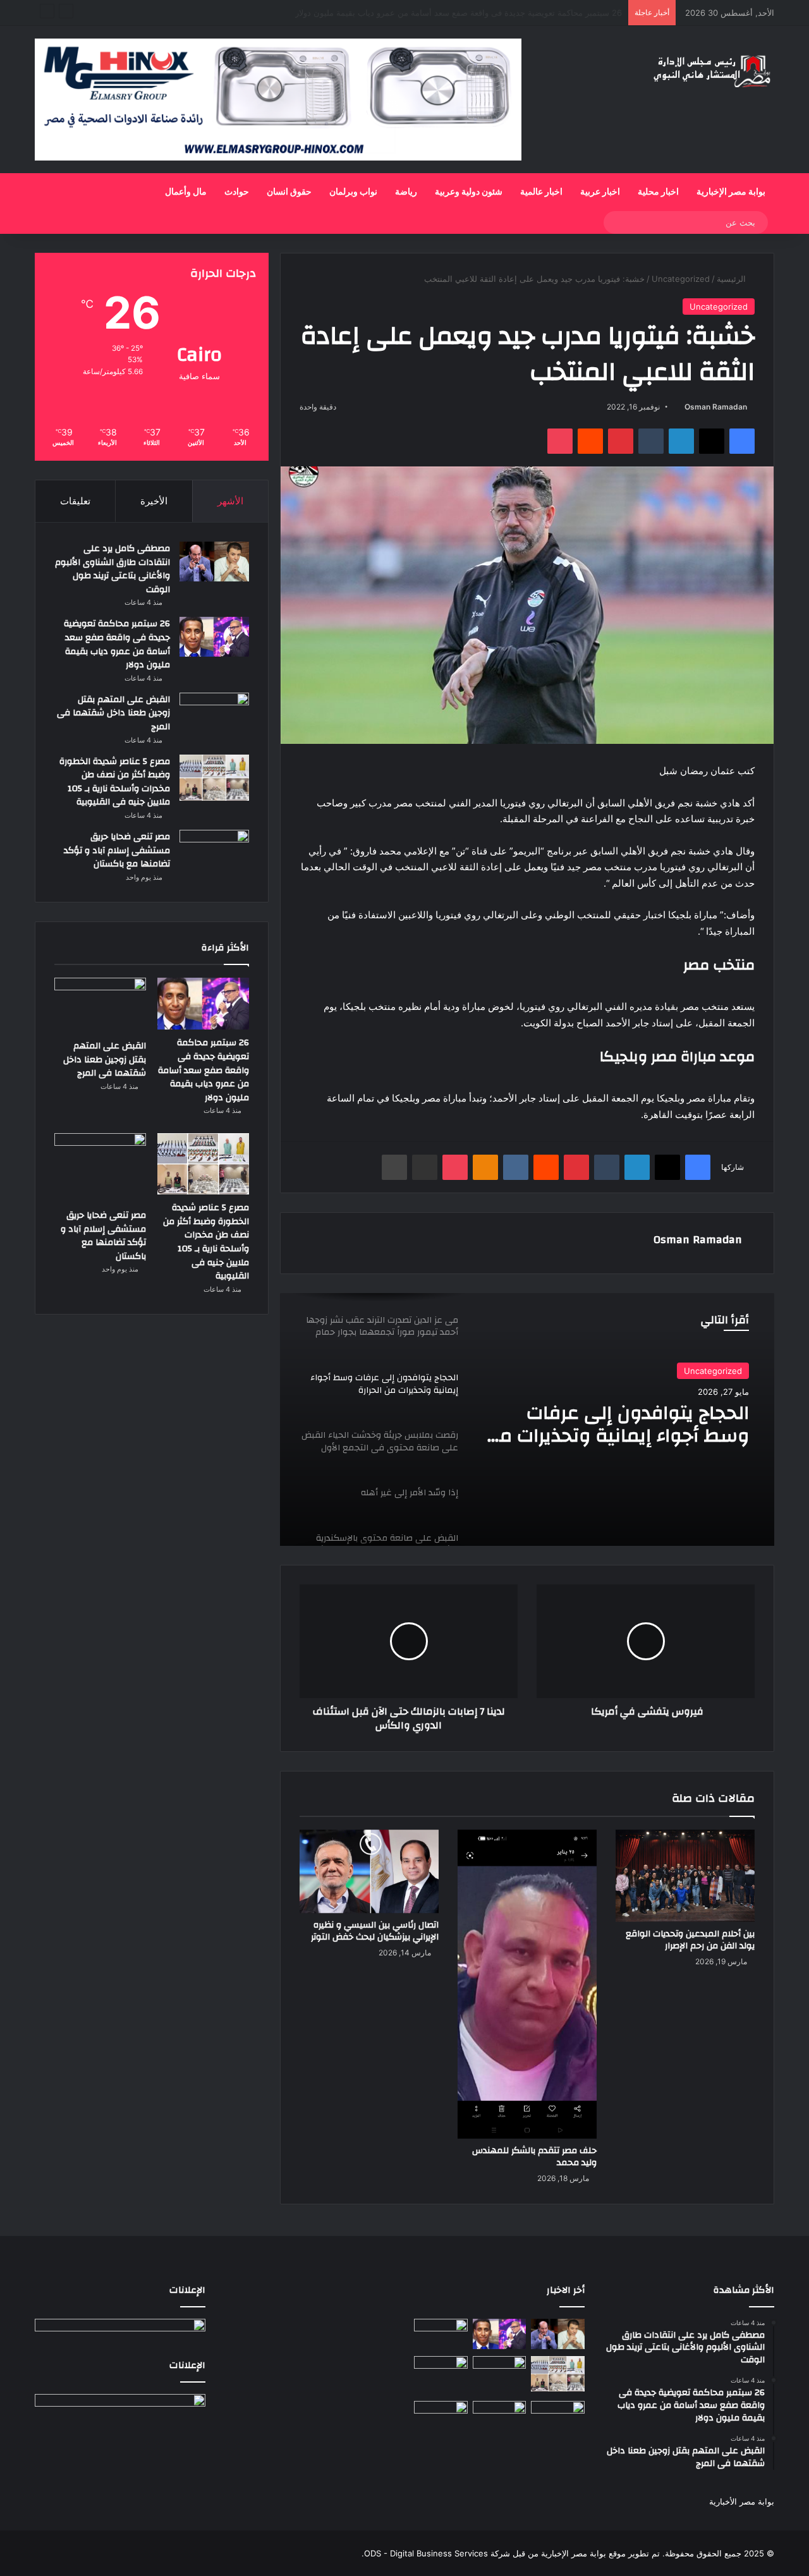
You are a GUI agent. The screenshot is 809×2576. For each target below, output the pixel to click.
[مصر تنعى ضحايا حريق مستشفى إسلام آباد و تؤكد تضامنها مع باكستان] (214, 856)
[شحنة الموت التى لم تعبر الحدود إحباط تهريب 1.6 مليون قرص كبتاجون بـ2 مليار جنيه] (500, 2416)
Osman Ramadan (716, 407)
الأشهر (230, 501)
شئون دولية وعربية (469, 192)
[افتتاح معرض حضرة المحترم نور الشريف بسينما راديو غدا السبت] (558, 2418)
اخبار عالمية (541, 192)
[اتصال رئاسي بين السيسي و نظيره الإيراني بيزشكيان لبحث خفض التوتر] (369, 1871)
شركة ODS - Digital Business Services (437, 2553)
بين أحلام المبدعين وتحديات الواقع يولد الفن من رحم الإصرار (690, 1940)
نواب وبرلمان (353, 192)
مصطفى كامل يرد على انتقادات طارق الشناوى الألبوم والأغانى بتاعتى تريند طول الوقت (113, 569)
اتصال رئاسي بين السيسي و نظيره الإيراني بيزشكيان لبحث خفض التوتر (375, 1931)
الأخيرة (154, 501)
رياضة (406, 192)
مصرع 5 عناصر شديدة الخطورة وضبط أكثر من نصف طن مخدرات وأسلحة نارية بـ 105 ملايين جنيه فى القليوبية (115, 782)
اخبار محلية (658, 192)
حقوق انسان (289, 192)
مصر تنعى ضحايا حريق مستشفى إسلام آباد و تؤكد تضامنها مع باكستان (117, 850)
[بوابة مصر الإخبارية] (712, 70)
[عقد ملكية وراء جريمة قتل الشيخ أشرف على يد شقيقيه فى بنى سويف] (441, 2416)
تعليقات (75, 501)
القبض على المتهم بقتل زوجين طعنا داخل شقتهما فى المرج (518, 13)
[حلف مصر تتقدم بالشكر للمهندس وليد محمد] (527, 1984)
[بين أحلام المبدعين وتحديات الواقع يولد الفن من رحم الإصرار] (685, 1876)
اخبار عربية (600, 192)
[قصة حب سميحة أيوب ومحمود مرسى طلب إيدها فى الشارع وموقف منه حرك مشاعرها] (441, 2371)
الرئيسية (733, 279)
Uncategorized (681, 279)
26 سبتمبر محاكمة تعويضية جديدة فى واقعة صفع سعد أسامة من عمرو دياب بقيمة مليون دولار (117, 644)
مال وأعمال (186, 192)
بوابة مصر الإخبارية (731, 192)
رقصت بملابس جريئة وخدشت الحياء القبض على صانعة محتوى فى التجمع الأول (617, 1425)
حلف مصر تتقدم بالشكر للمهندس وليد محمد (534, 2157)
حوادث (237, 192)
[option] (527, 1419)
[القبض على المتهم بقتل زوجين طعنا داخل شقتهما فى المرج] (214, 714)
